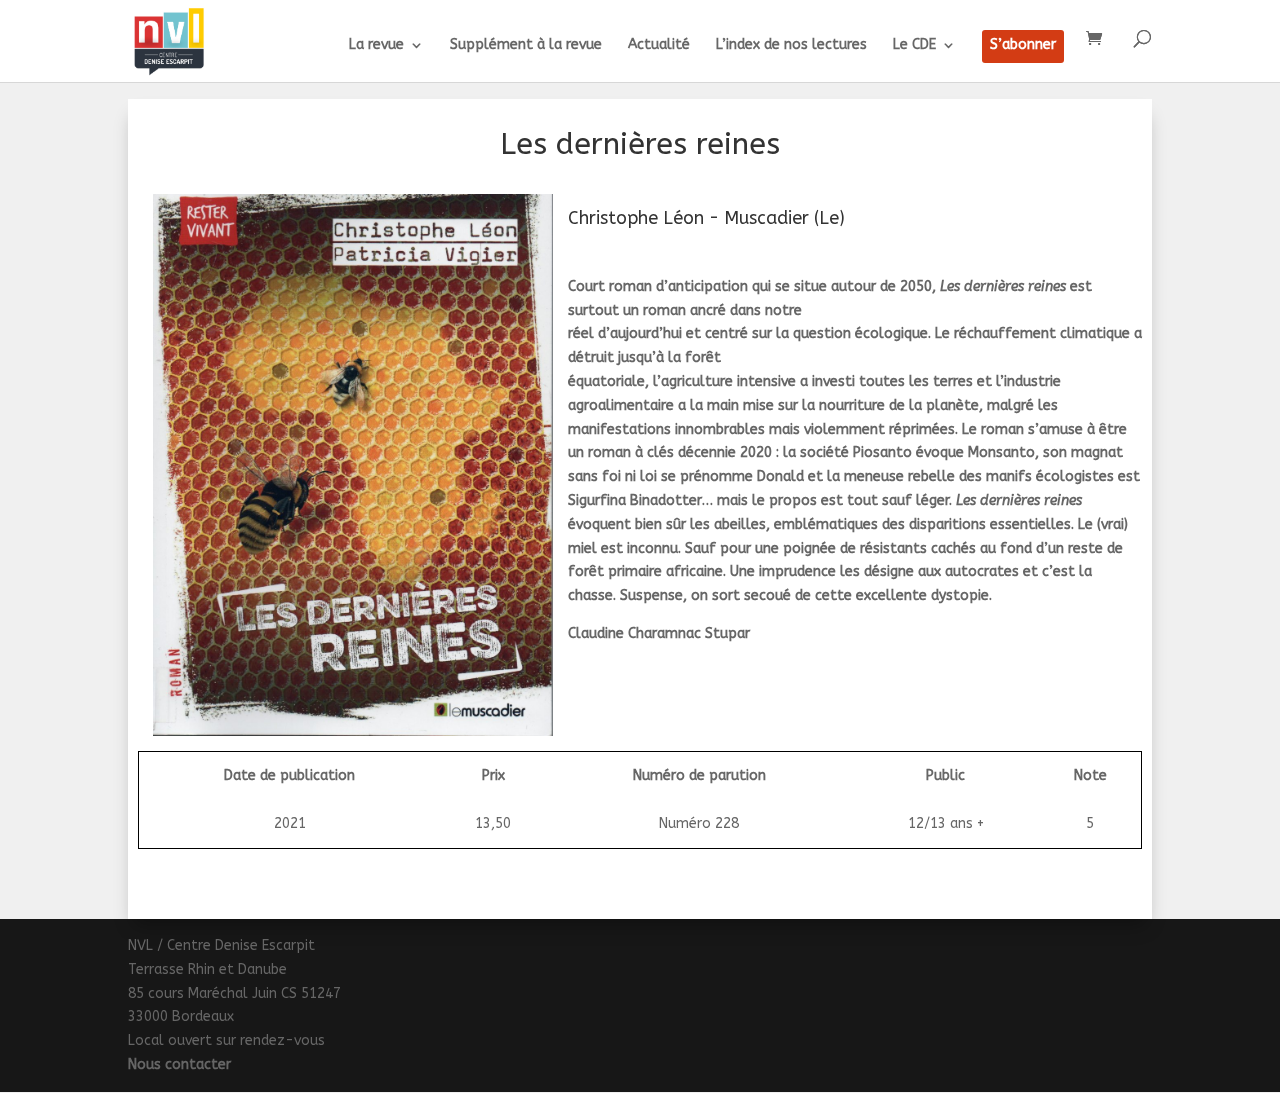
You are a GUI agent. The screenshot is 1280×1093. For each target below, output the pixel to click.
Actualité (659, 45)
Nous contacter (179, 1064)
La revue (376, 45)
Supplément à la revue (526, 45)
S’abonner (1023, 45)
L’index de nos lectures (791, 45)
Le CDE (914, 45)
